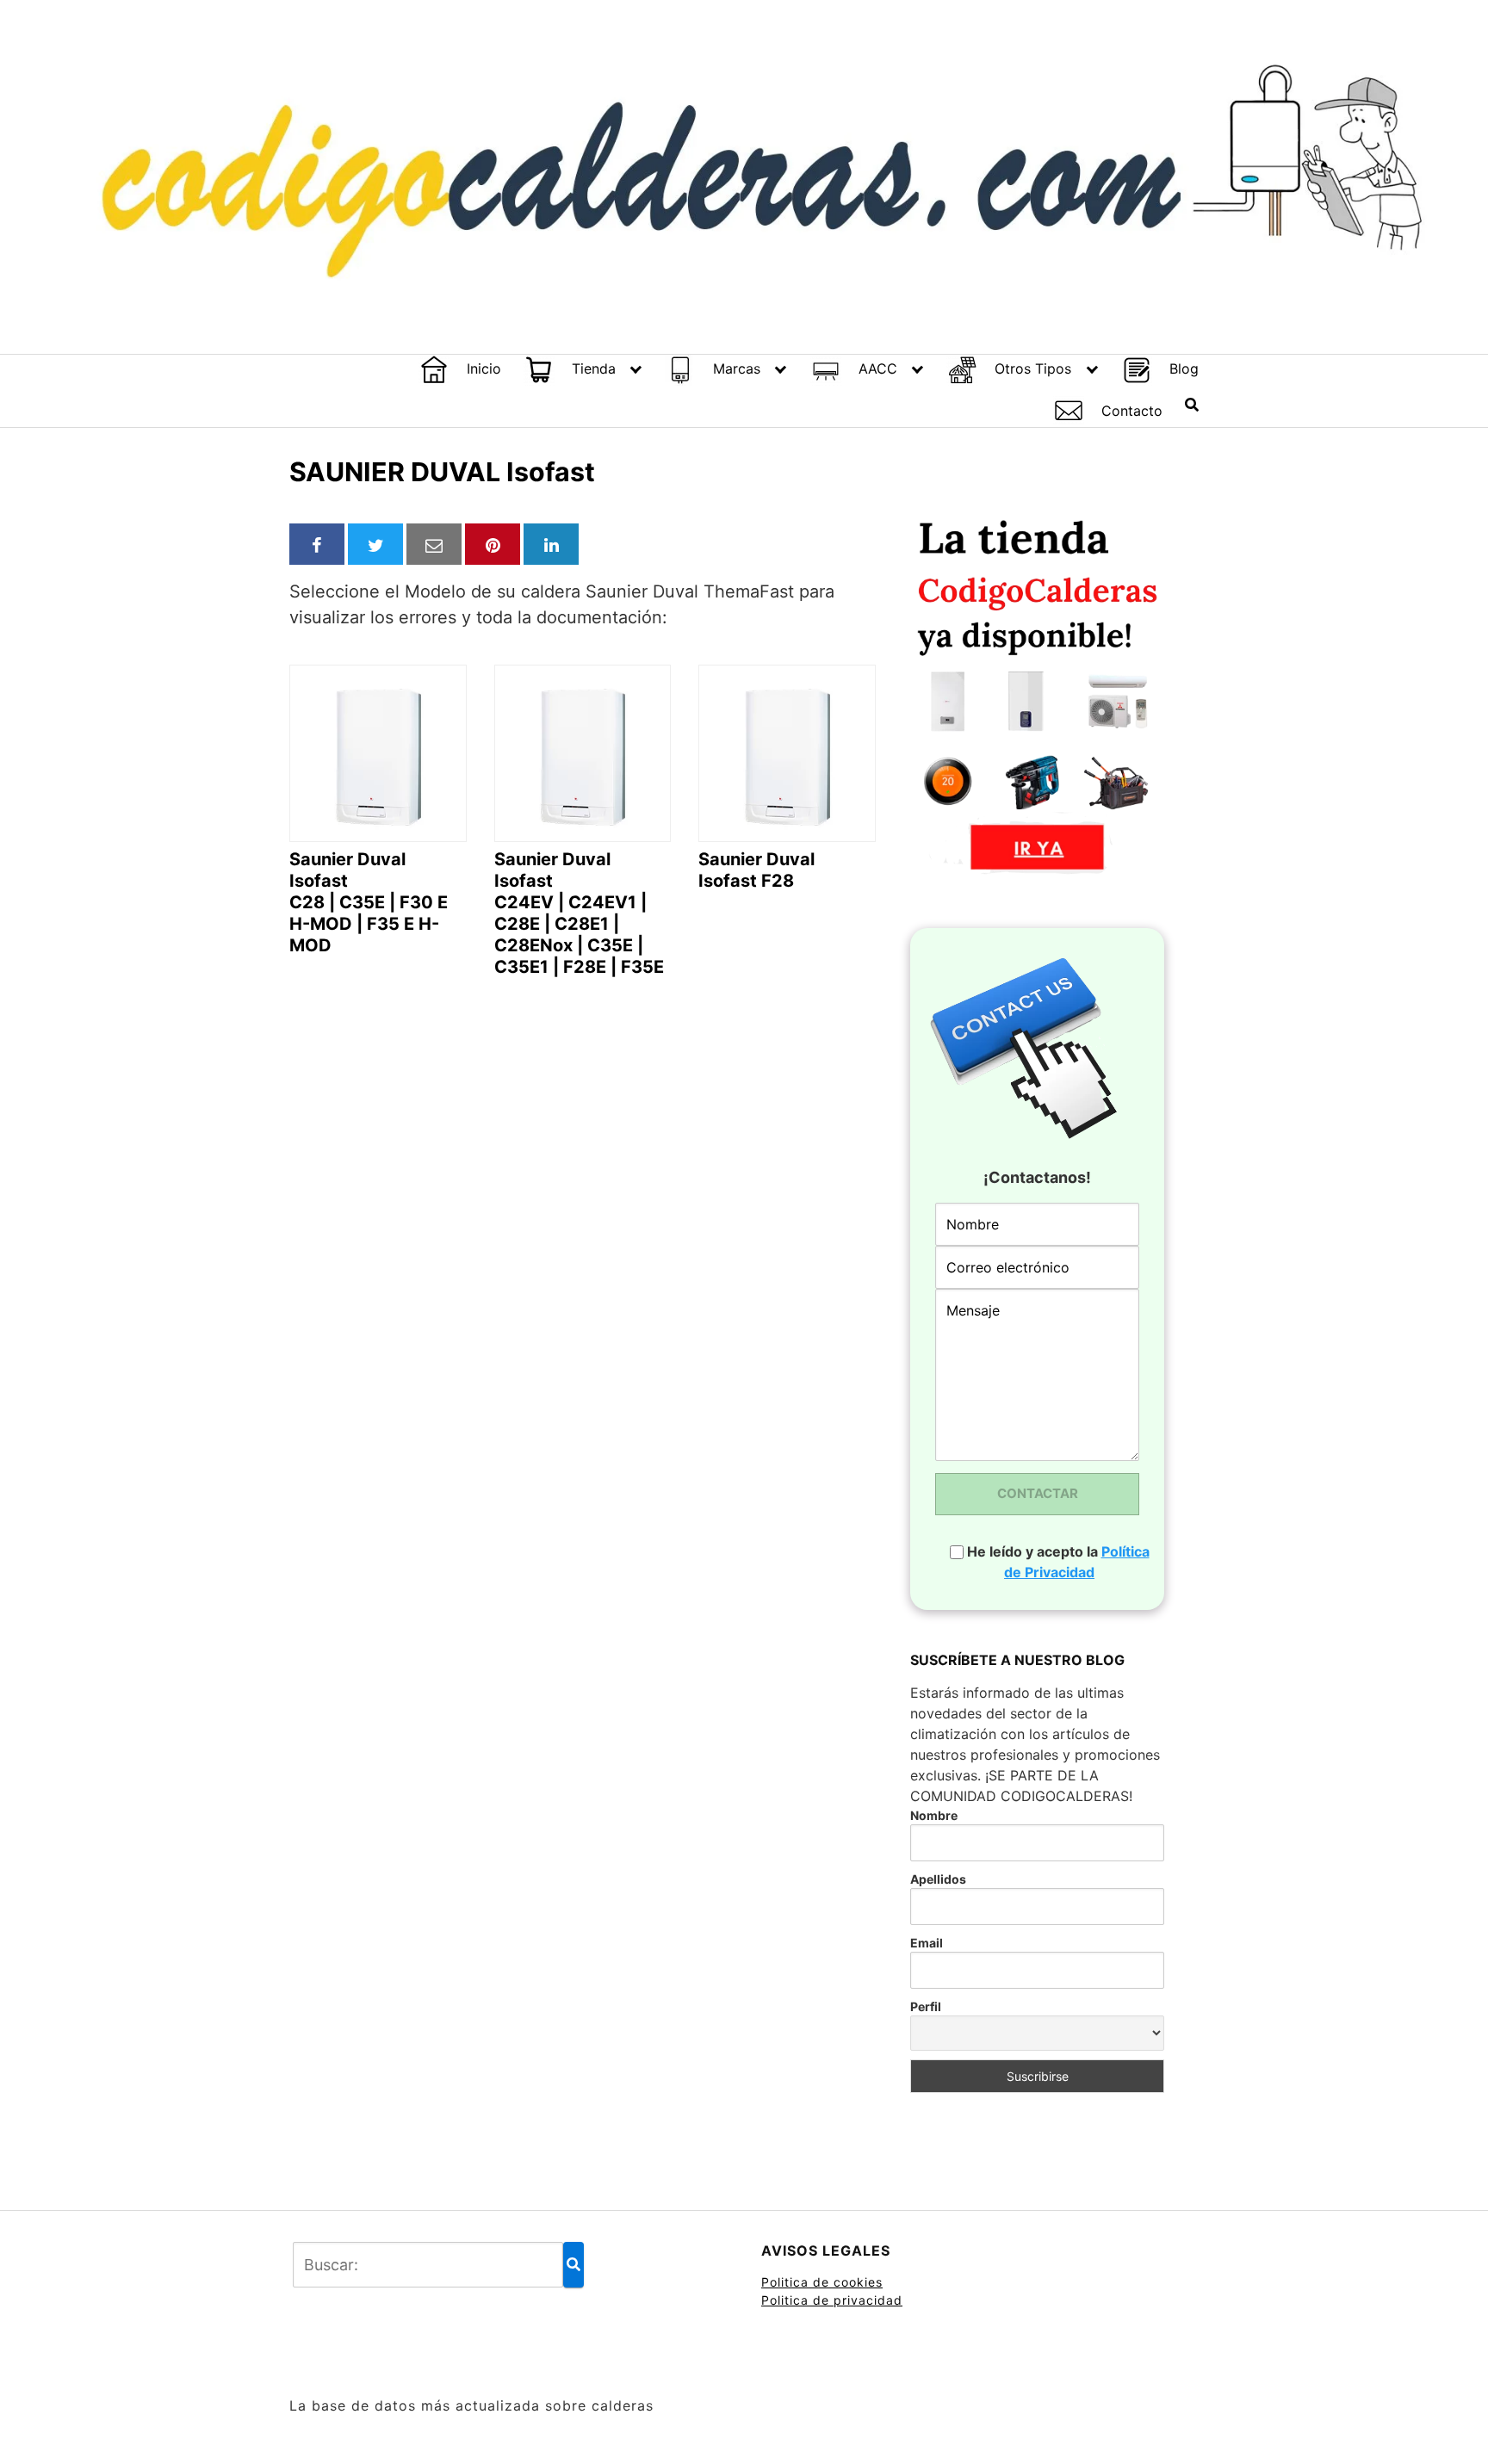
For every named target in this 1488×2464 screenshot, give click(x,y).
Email (927, 1943)
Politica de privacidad (832, 2300)
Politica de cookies (822, 2282)
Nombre (934, 1815)
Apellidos (938, 1879)
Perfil (926, 2006)
